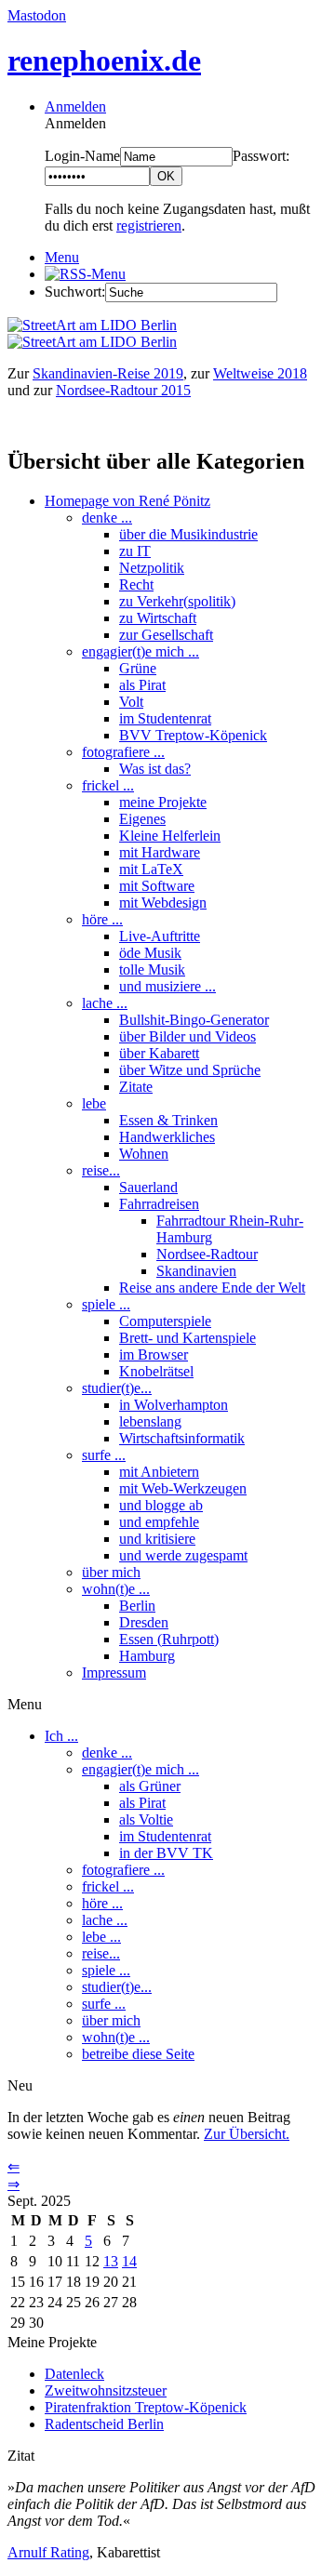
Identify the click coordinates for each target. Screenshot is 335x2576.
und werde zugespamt (183, 1555)
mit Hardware (160, 852)
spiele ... (106, 1304)
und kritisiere (157, 1539)
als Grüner (150, 1786)
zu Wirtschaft (158, 618)
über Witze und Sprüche (190, 1070)
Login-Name (82, 156)
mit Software (157, 886)
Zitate (136, 1087)
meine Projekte (163, 802)
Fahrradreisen (159, 1204)
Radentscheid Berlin (104, 2424)
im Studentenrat (165, 718)
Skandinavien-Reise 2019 (108, 373)
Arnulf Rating (48, 2552)
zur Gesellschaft (166, 635)
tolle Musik (152, 969)
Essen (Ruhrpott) (169, 1639)
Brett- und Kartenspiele (188, 1338)
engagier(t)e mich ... (141, 651)
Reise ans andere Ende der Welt (212, 1288)
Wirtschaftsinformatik (182, 1438)
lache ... (105, 1003)
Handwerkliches (167, 1137)
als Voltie (146, 1819)
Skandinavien (196, 1271)
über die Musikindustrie (188, 534)
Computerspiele (165, 1321)
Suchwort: (75, 292)
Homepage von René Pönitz (127, 501)
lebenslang (150, 1421)
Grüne (138, 668)
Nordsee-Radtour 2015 (123, 390)
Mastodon (37, 15)
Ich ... (61, 1736)
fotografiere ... (123, 752)
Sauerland (148, 1187)
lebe (94, 1103)
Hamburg (147, 1656)
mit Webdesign (163, 903)
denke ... (107, 518)
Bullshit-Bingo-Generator (194, 1020)
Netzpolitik (152, 568)
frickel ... (108, 785)
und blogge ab (161, 1505)
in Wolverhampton (174, 1405)
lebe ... (101, 1937)
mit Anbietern (159, 1472)
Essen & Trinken (168, 1120)
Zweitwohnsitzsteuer (106, 2390)
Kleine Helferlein (170, 836)
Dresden (144, 1622)
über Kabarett (159, 1053)
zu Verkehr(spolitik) (177, 601)
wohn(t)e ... (116, 1589)
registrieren (149, 226)
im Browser (154, 1354)
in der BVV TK (166, 1853)
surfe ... (104, 1455)
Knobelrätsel (156, 1371)
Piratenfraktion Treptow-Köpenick (146, 2407)
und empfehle (159, 1522)
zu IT (135, 551)
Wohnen (144, 1154)
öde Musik (150, 953)
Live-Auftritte (160, 936)
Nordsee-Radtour (207, 1254)
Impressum (114, 1673)
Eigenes (142, 819)
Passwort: (261, 156)
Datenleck (74, 2374)
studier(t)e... (117, 1388)
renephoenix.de (104, 60)
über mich (111, 1572)
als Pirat (142, 685)
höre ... (102, 919)
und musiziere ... (167, 986)
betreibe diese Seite (138, 2054)
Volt (131, 702)
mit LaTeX (151, 869)
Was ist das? (155, 769)
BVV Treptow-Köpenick (193, 735)
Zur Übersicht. (247, 2134)
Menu (62, 257)
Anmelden (75, 106)
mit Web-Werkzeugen (183, 1488)
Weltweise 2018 (260, 373)
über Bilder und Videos (188, 1036)
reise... (101, 1170)
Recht (136, 584)
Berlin (137, 1606)
